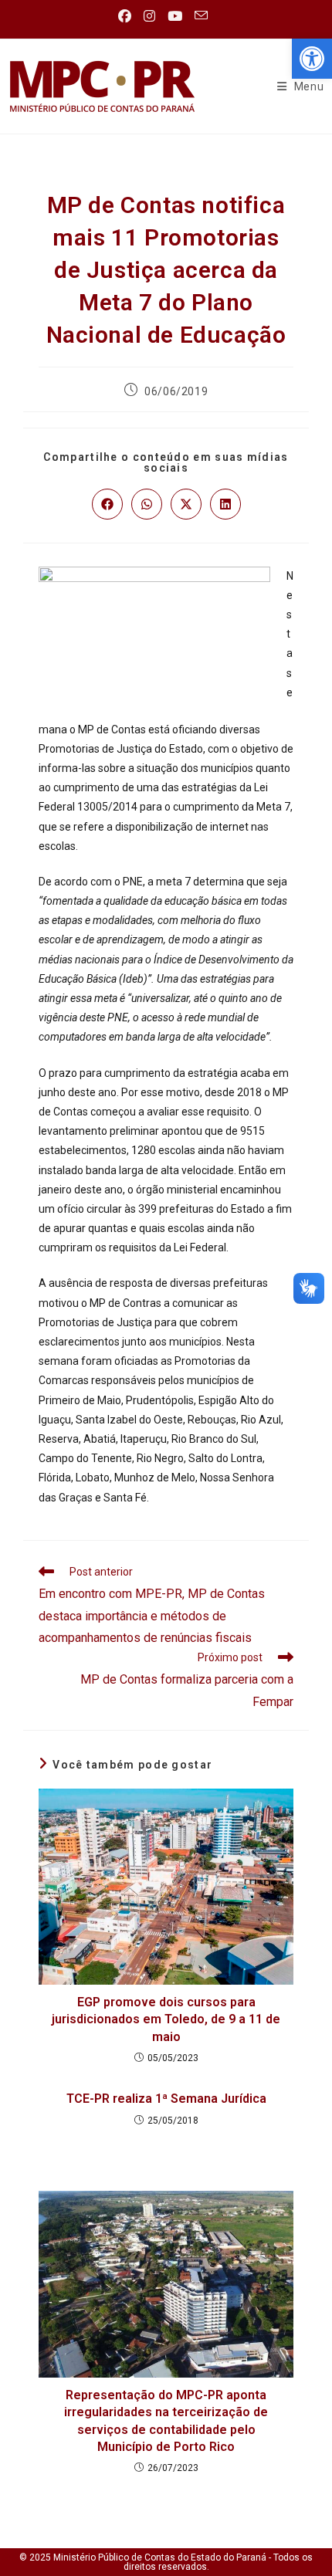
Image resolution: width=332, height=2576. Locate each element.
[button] (312, 59)
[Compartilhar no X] (186, 504)
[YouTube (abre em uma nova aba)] (175, 16)
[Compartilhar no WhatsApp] (147, 504)
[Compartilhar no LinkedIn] (225, 504)
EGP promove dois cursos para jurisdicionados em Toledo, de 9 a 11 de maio (166, 2019)
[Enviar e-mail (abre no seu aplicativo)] (201, 16)
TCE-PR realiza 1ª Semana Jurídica (166, 2099)
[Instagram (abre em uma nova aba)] (149, 16)
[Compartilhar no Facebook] (107, 504)
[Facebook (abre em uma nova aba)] (128, 16)
